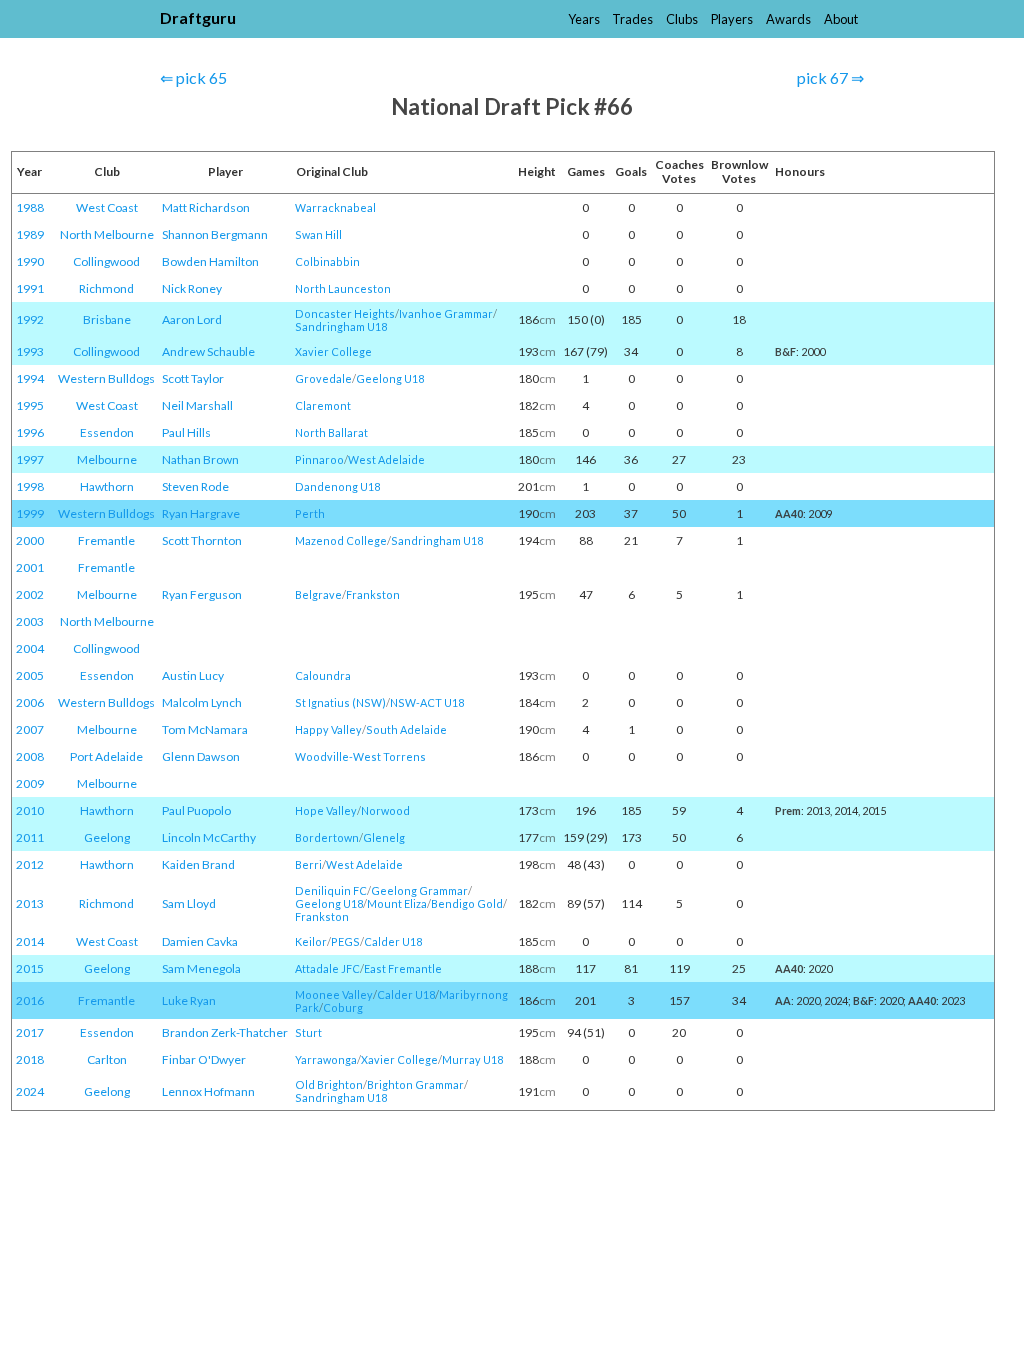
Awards (788, 19)
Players (732, 19)
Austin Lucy (193, 675)
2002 (30, 594)
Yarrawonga (326, 1059)
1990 (30, 261)
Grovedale (323, 378)
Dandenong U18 (337, 486)
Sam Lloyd (189, 903)
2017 (30, 1032)
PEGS (345, 941)
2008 (30, 756)
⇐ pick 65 (193, 77)
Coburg (343, 1007)
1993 (30, 351)
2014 (30, 941)
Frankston (373, 594)
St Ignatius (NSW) (340, 702)
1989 (30, 234)
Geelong (107, 837)
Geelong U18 (390, 378)
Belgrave (318, 594)
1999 (30, 513)
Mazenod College (341, 540)
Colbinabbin (327, 261)
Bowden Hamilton (210, 261)
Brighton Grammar (415, 1084)
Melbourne (107, 459)
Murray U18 (472, 1059)
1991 (30, 288)
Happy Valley (328, 729)
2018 (30, 1059)
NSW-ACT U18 (427, 702)
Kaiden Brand (198, 864)
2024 (30, 1091)
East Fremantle (403, 968)
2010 (30, 810)
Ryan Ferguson (202, 594)
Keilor (311, 941)
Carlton (107, 1059)
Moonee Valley (334, 994)
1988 (30, 207)
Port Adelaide (106, 756)
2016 (30, 1000)
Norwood (385, 810)
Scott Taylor (193, 378)
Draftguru (198, 17)
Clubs (682, 19)
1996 (30, 432)
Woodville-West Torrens (360, 756)
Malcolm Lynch (202, 702)
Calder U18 (393, 941)
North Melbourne (107, 234)
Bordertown (327, 837)
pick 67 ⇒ (830, 77)
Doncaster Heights (345, 313)
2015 (30, 968)
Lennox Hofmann (208, 1091)
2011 (30, 837)
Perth (310, 513)
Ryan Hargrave (201, 513)
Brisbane (107, 319)
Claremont (323, 405)
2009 (30, 783)
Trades (632, 19)
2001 (30, 567)
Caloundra (323, 675)
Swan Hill (318, 234)
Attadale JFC (327, 968)
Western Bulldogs (106, 378)
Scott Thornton (202, 540)
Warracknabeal (335, 207)
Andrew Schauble (208, 351)
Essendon (107, 432)
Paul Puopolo (196, 810)
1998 (30, 486)
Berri (308, 864)
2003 (30, 621)
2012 (30, 864)
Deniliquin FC (331, 890)
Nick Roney (192, 288)
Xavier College (333, 351)
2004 (30, 648)
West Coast (107, 207)
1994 (30, 378)
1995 (30, 405)
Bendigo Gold (467, 903)
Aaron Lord (192, 319)
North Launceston (343, 288)
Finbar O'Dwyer (204, 1059)
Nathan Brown (200, 459)
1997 (30, 459)
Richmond (106, 288)
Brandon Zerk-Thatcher (225, 1032)
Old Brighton (329, 1084)
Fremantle (106, 540)
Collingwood (106, 261)
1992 (30, 319)
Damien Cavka (200, 941)
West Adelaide (386, 459)
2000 (30, 540)
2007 (30, 729)
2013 (30, 903)
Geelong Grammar (419, 890)
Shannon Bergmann (215, 234)
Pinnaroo (319, 459)
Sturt (308, 1032)
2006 (30, 702)
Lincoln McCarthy (209, 837)
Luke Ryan (189, 1000)
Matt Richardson (206, 207)
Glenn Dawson (201, 756)
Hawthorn (107, 486)
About (841, 19)
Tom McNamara (205, 729)
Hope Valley (326, 810)
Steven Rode (195, 486)
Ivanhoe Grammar (446, 313)
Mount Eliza (397, 903)
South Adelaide (406, 729)
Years (584, 19)
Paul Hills (186, 432)
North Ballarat (331, 432)
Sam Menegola (201, 968)
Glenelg (384, 837)
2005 (30, 675)
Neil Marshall (197, 405)
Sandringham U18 (341, 326)
